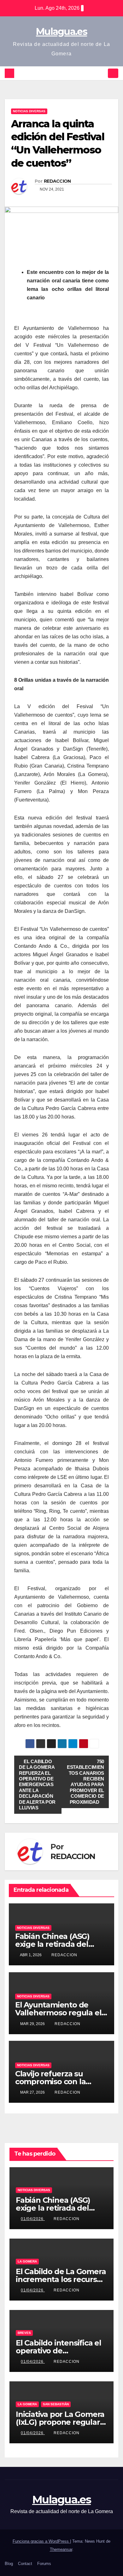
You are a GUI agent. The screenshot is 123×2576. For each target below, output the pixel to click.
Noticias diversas (29, 111)
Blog (9, 2564)
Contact (25, 2564)
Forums (44, 2564)
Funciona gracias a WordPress (41, 2541)
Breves (24, 2333)
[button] (102, 73)
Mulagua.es (61, 32)
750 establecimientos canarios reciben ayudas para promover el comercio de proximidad (85, 1782)
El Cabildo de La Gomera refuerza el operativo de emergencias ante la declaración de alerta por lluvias (37, 1785)
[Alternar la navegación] (113, 73)
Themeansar (61, 2549)
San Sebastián (56, 2404)
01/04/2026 (33, 2219)
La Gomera (27, 2261)
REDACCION (57, 181)
